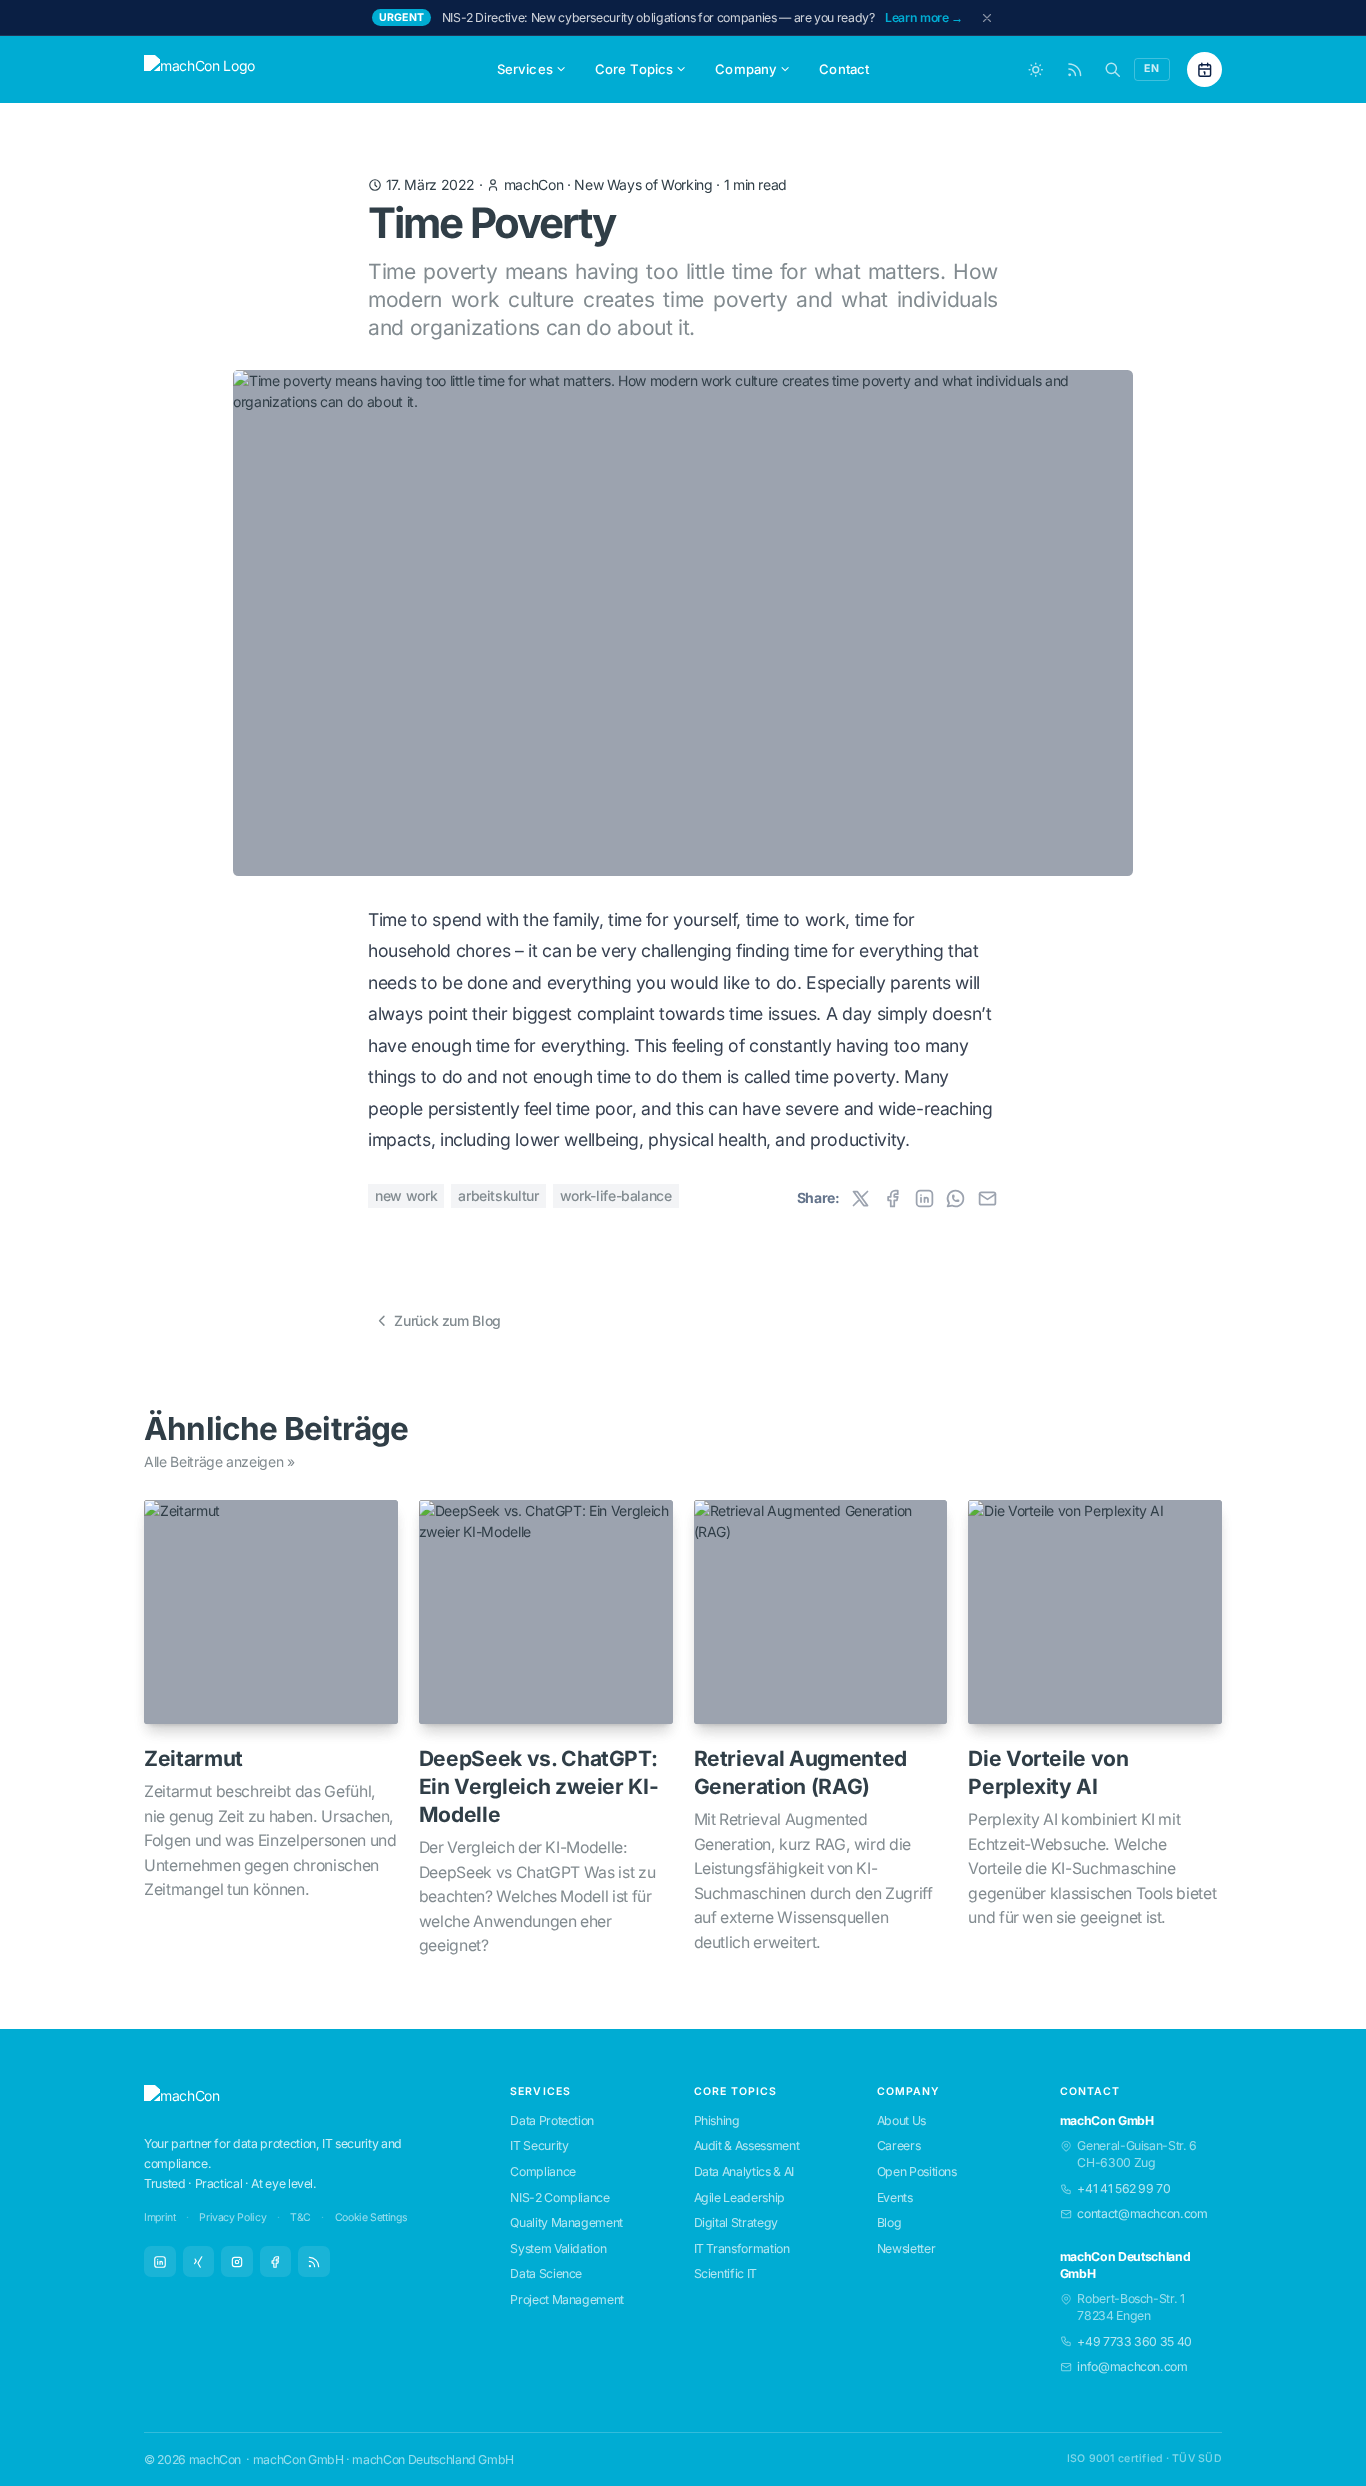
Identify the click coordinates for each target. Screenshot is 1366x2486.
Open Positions (917, 2171)
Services (525, 69)
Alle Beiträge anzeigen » (219, 1461)
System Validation (558, 2248)
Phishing (717, 2120)
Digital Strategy (736, 2222)
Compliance (543, 2171)
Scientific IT (725, 2273)
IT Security (539, 2145)
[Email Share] (987, 1198)
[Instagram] (237, 2262)
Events (895, 2197)
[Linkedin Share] (924, 1198)
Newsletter (906, 2248)
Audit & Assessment (747, 2145)
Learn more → (924, 17)
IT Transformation (742, 2248)
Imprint (160, 2217)
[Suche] (1112, 69)
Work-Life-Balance (616, 1195)
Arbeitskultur (498, 1195)
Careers (899, 2145)
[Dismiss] (987, 18)
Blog (889, 2222)
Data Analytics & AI (744, 2171)
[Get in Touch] (1204, 69)
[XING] (199, 2262)
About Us (901, 2120)
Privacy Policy (232, 2217)
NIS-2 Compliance (559, 2197)
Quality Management (566, 2222)
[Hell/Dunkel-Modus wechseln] (1035, 69)
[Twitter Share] (860, 1198)
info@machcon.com (1132, 2366)
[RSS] (314, 2262)
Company (746, 69)
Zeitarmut (193, 1758)
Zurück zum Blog (447, 1320)
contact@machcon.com (1142, 2213)
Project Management (567, 2299)
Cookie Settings (371, 2217)
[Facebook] (276, 2262)
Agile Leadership (739, 2197)
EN (1152, 68)
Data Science (546, 2273)
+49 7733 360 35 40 (1134, 2341)
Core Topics (634, 69)
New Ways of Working (643, 184)
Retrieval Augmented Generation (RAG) (800, 1772)
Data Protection (552, 2120)
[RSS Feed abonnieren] (1074, 69)
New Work (406, 1195)
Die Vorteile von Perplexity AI (1048, 1772)
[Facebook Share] (892, 1198)
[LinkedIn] (160, 2262)
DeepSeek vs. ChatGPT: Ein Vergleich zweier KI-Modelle (539, 1786)
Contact (844, 69)
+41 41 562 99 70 (1123, 2188)
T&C (300, 2217)
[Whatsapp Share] (955, 1198)
